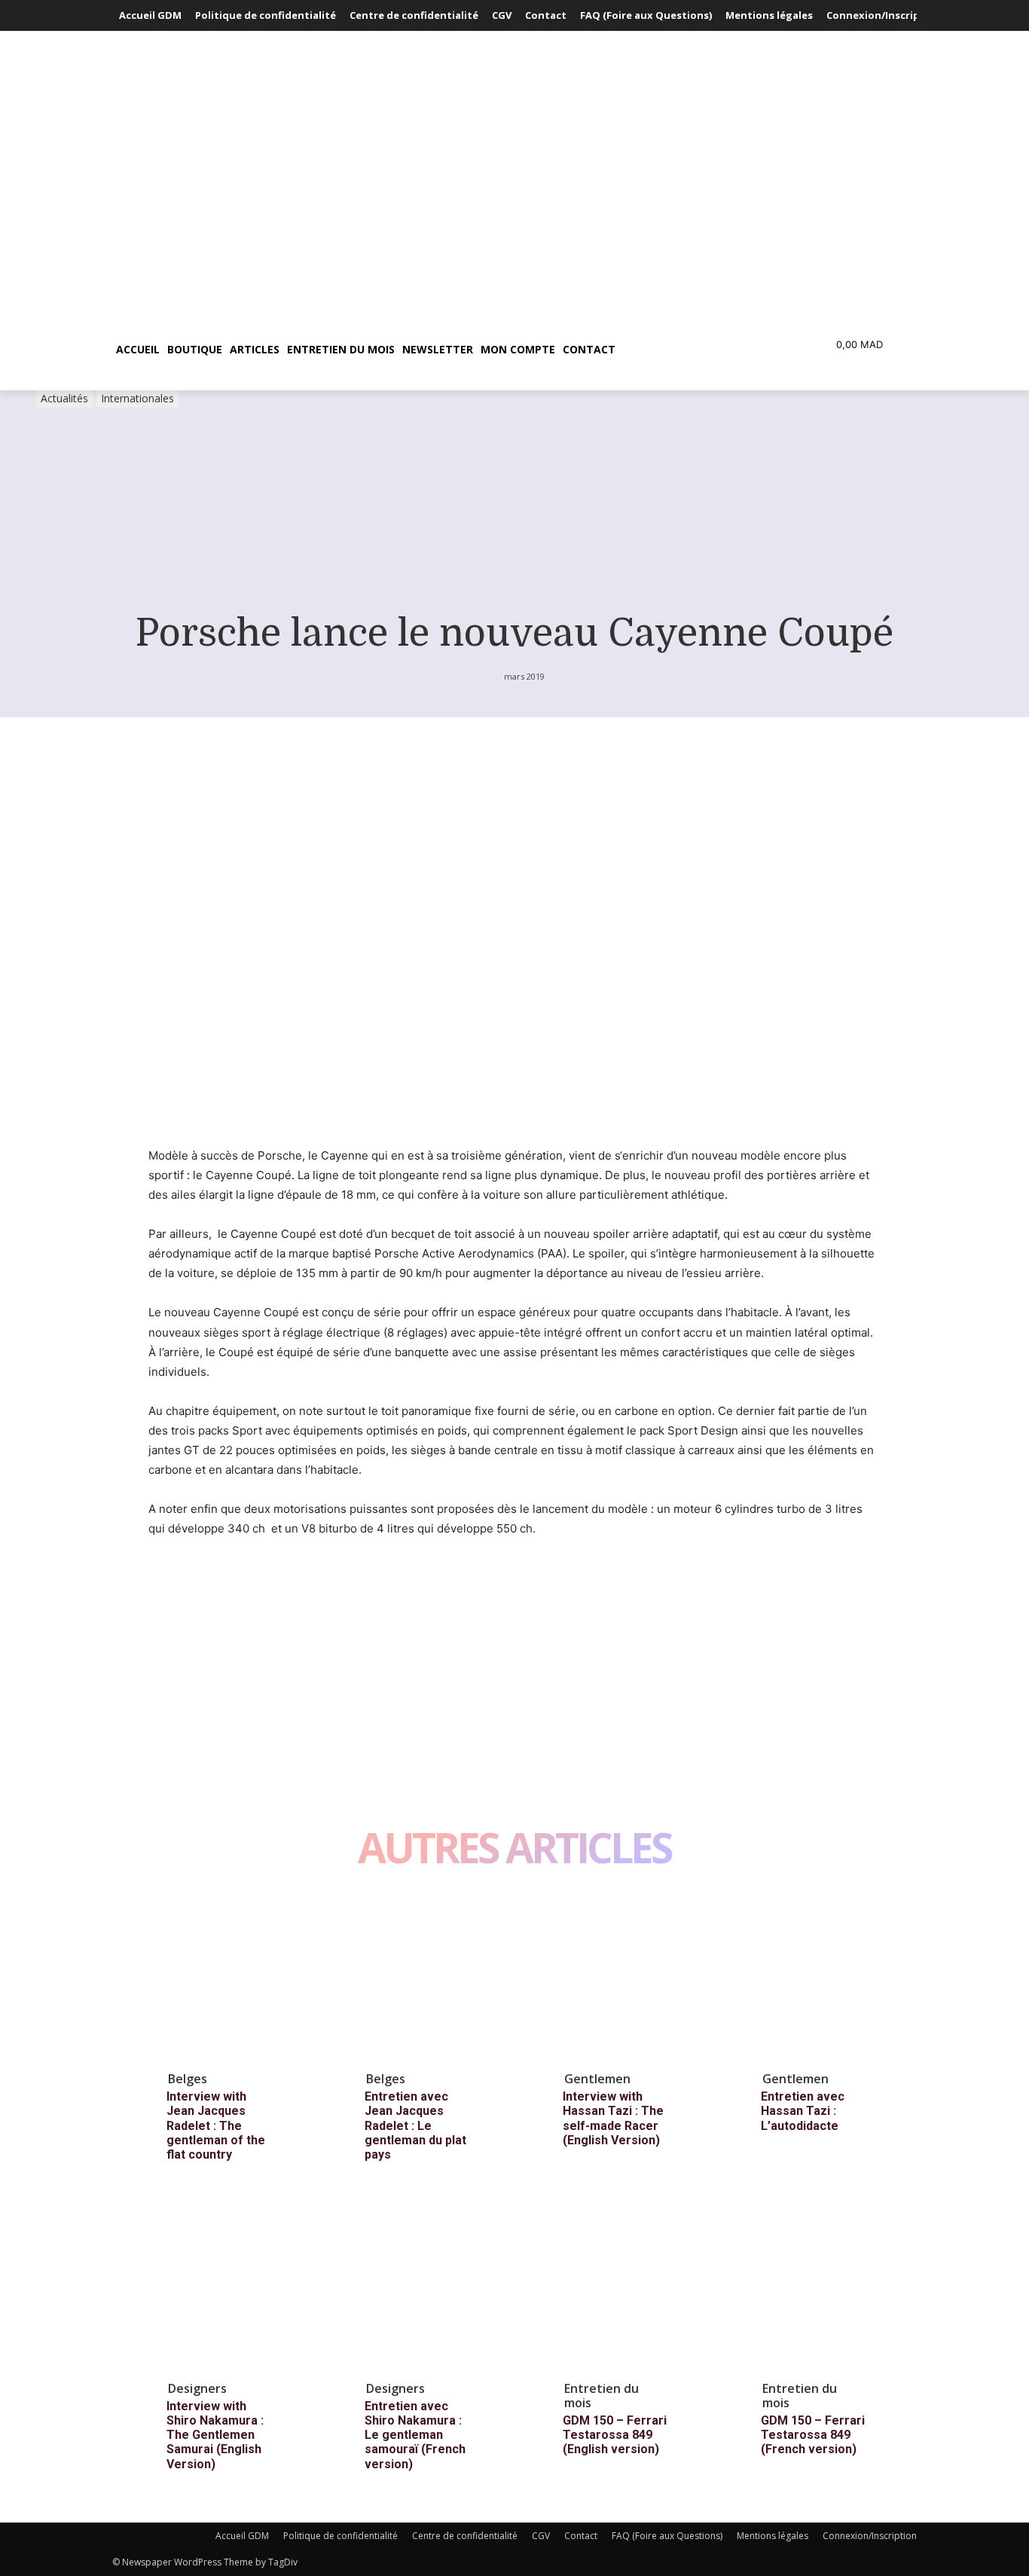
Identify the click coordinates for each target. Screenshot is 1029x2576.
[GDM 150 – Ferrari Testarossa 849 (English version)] (627, 2287)
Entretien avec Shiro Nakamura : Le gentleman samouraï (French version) (415, 2435)
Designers (197, 2388)
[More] (303, 1585)
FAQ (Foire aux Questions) (667, 2536)
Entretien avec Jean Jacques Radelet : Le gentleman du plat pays (415, 2125)
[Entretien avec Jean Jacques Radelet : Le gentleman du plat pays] (429, 1977)
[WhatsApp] (267, 1585)
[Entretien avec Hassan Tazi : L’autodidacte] (826, 1977)
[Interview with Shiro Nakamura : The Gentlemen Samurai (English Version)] (231, 2287)
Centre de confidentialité (465, 2536)
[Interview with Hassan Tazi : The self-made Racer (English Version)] (627, 1977)
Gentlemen (597, 2079)
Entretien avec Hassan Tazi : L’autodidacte (803, 2111)
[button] (691, 350)
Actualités (64, 398)
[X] (198, 1585)
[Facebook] (163, 1585)
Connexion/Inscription (870, 2536)
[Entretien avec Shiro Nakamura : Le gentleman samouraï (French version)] (429, 2287)
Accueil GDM (242, 2536)
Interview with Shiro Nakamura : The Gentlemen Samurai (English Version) (215, 2435)
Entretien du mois (602, 2396)
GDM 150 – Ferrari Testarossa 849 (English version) (615, 2435)
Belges (188, 2079)
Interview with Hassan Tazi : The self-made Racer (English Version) (613, 2118)
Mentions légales (773, 2536)
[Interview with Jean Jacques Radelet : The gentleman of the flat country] (231, 1977)
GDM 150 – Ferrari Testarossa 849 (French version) (813, 2435)
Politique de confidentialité (340, 2536)
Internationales (137, 398)
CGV (541, 2536)
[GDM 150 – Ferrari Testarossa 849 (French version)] (826, 2287)
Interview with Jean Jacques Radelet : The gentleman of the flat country (216, 2125)
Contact (581, 2536)
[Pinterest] (233, 1585)
